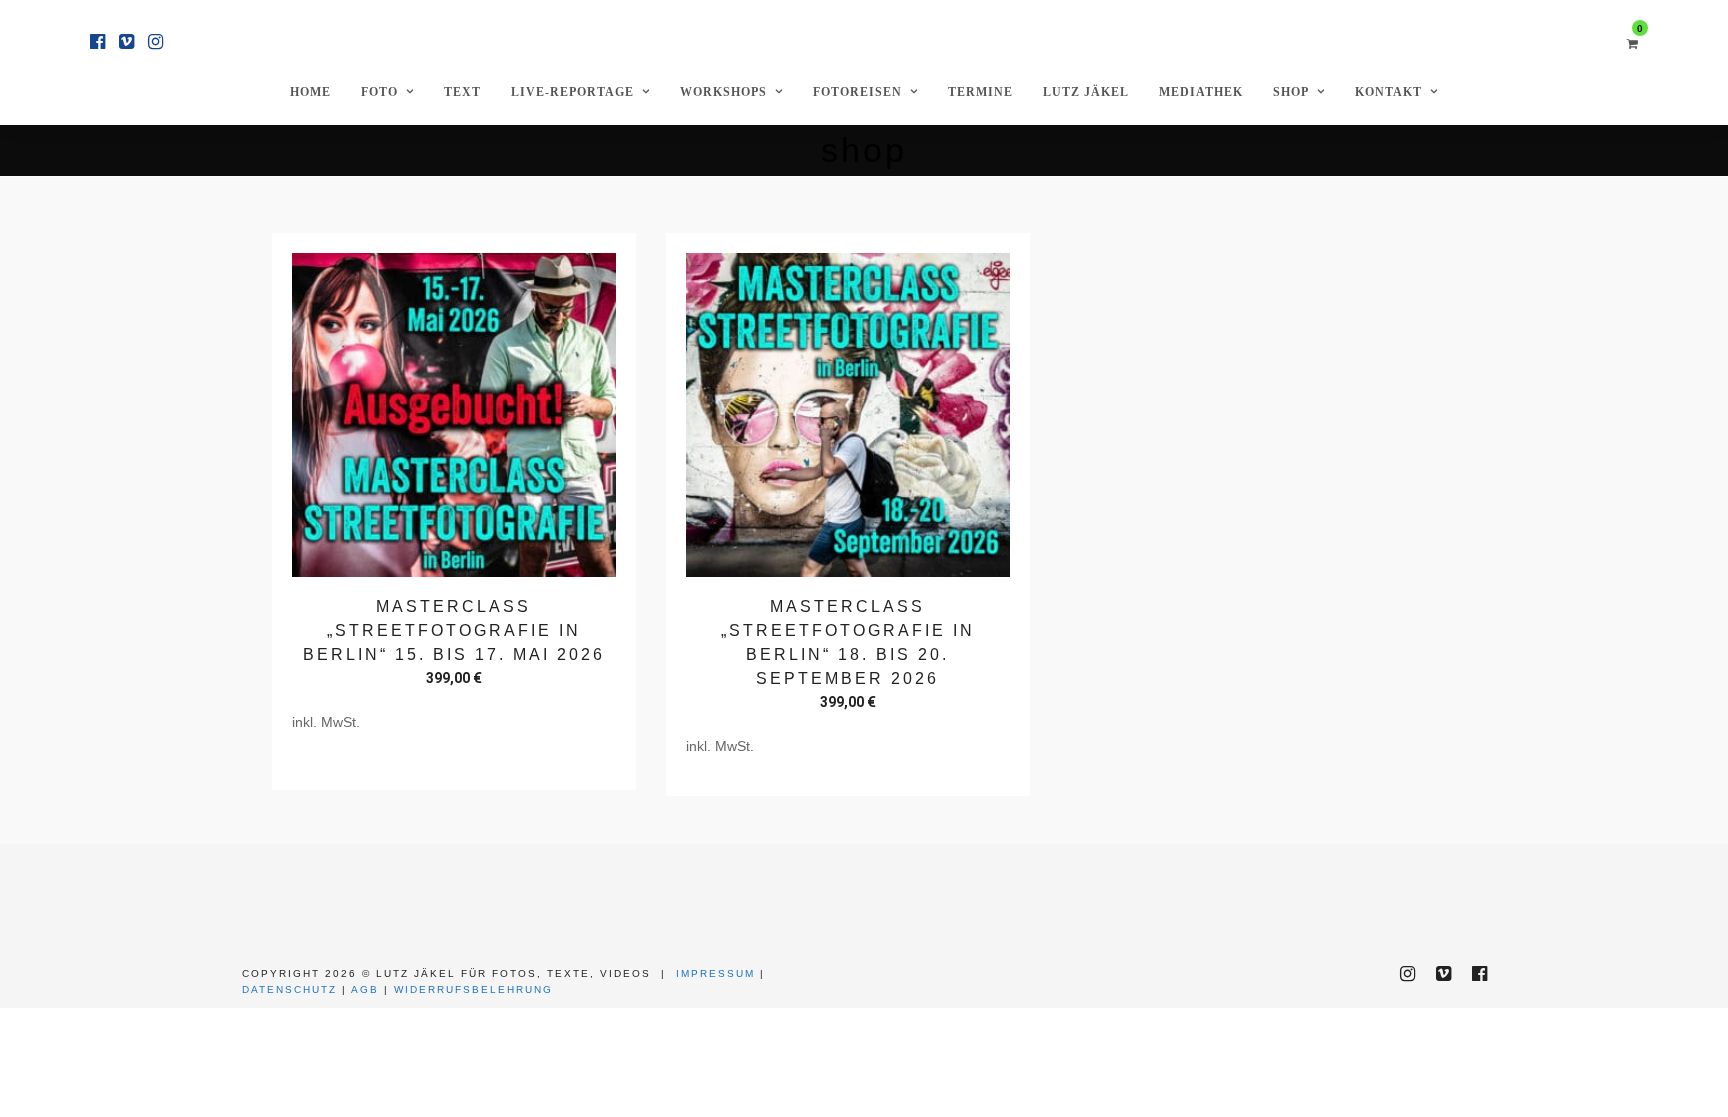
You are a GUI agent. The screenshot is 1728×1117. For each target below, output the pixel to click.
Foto (379, 92)
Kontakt (1388, 92)
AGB (365, 989)
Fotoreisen (857, 92)
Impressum (715, 973)
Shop (1291, 92)
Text (462, 92)
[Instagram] (155, 42)
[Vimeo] (126, 42)
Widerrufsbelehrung (473, 989)
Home (310, 92)
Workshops (723, 92)
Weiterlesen (454, 761)
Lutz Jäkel (1086, 92)
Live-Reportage (572, 92)
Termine (980, 92)
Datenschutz (289, 989)
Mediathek (1201, 92)
